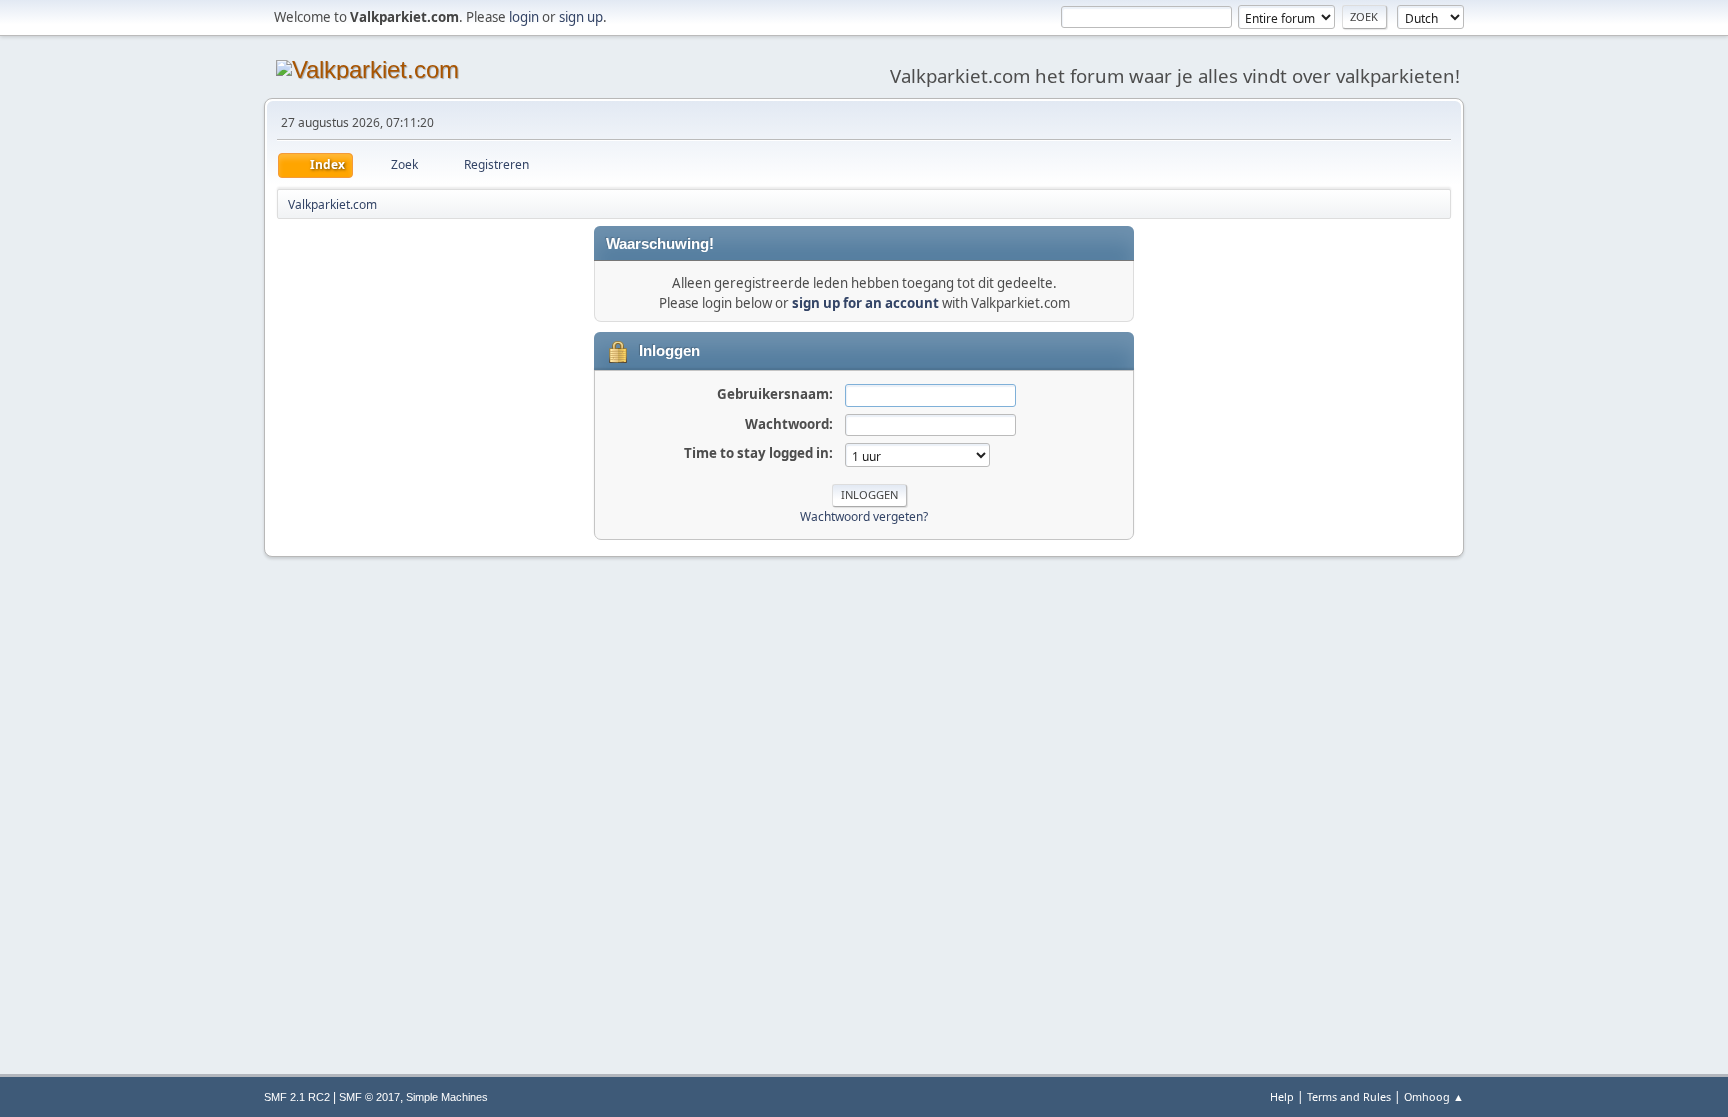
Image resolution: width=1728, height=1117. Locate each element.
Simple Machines (447, 1097)
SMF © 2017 (369, 1097)
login (524, 17)
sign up (581, 17)
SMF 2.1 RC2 (297, 1097)
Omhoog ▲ (1434, 1096)
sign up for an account (865, 303)
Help (1282, 1096)
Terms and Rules (1349, 1096)
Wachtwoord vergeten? (864, 516)
